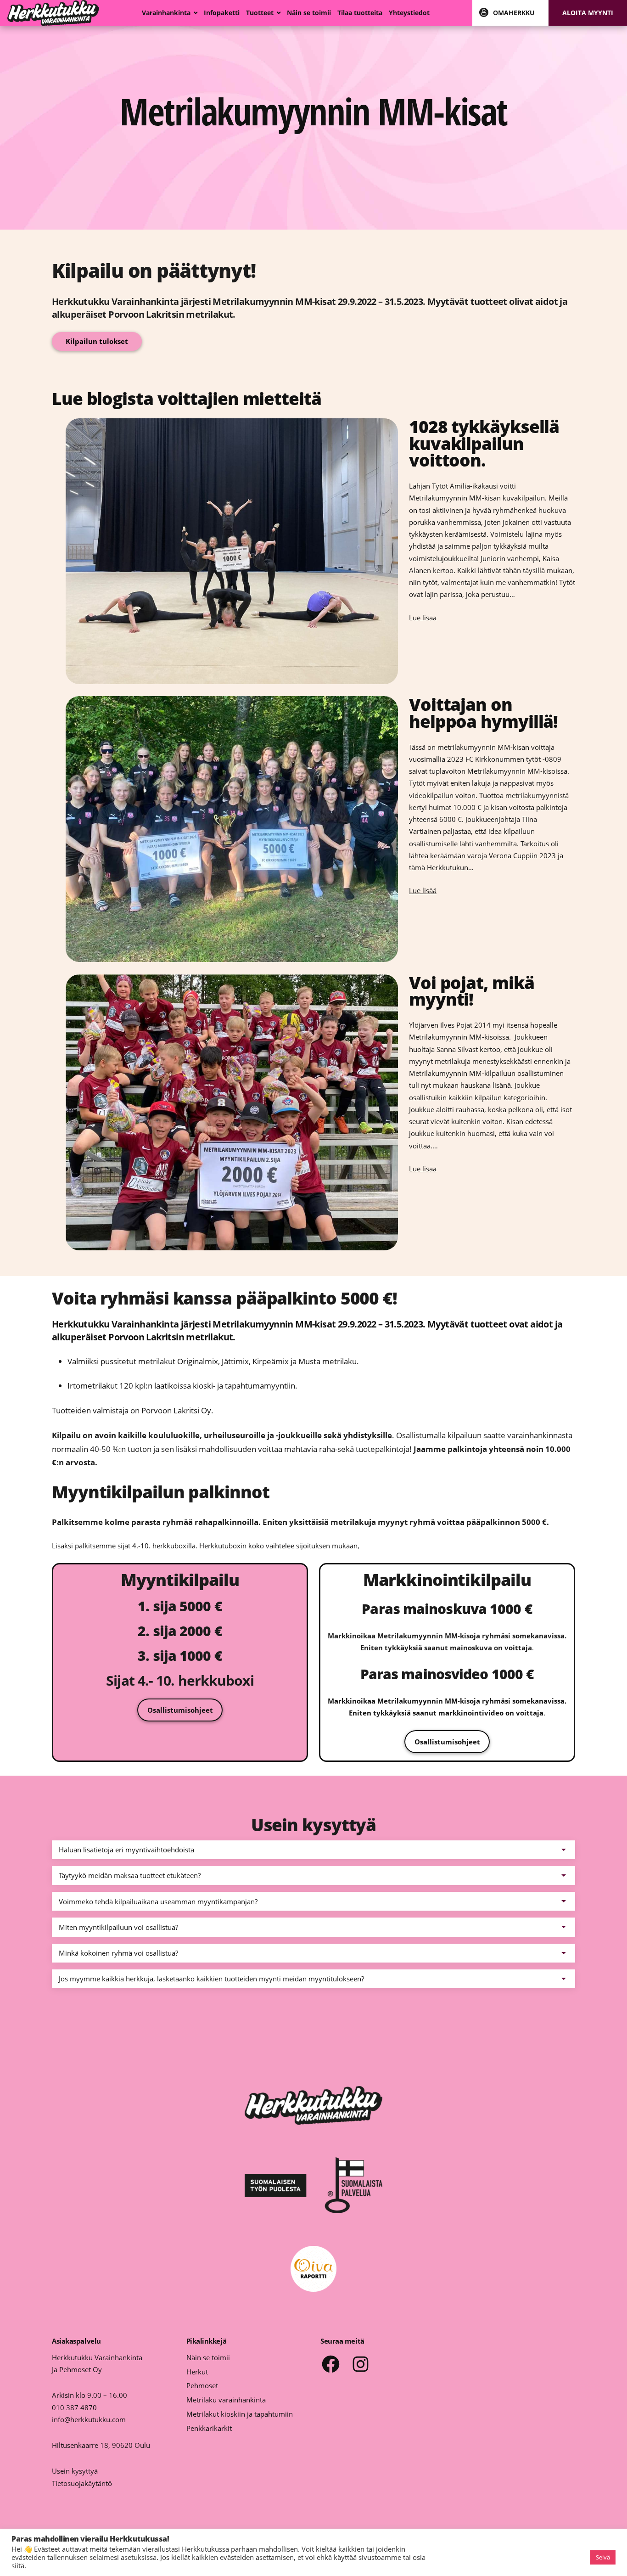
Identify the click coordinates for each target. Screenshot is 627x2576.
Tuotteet (260, 13)
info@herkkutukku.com (89, 2419)
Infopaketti (222, 13)
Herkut (197, 2372)
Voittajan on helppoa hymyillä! (483, 713)
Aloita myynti (588, 13)
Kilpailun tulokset (97, 341)
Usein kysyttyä (75, 2471)
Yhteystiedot (409, 13)
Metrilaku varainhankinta (226, 2400)
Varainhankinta (166, 13)
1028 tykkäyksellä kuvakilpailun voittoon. (484, 444)
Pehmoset (202, 2385)
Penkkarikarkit (209, 2428)
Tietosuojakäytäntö (82, 2483)
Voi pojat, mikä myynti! (471, 991)
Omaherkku (514, 13)
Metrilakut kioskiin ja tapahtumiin (240, 2414)
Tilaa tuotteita (360, 13)
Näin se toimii (309, 13)
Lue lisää (423, 618)
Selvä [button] (603, 2557)
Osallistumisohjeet (180, 1710)
